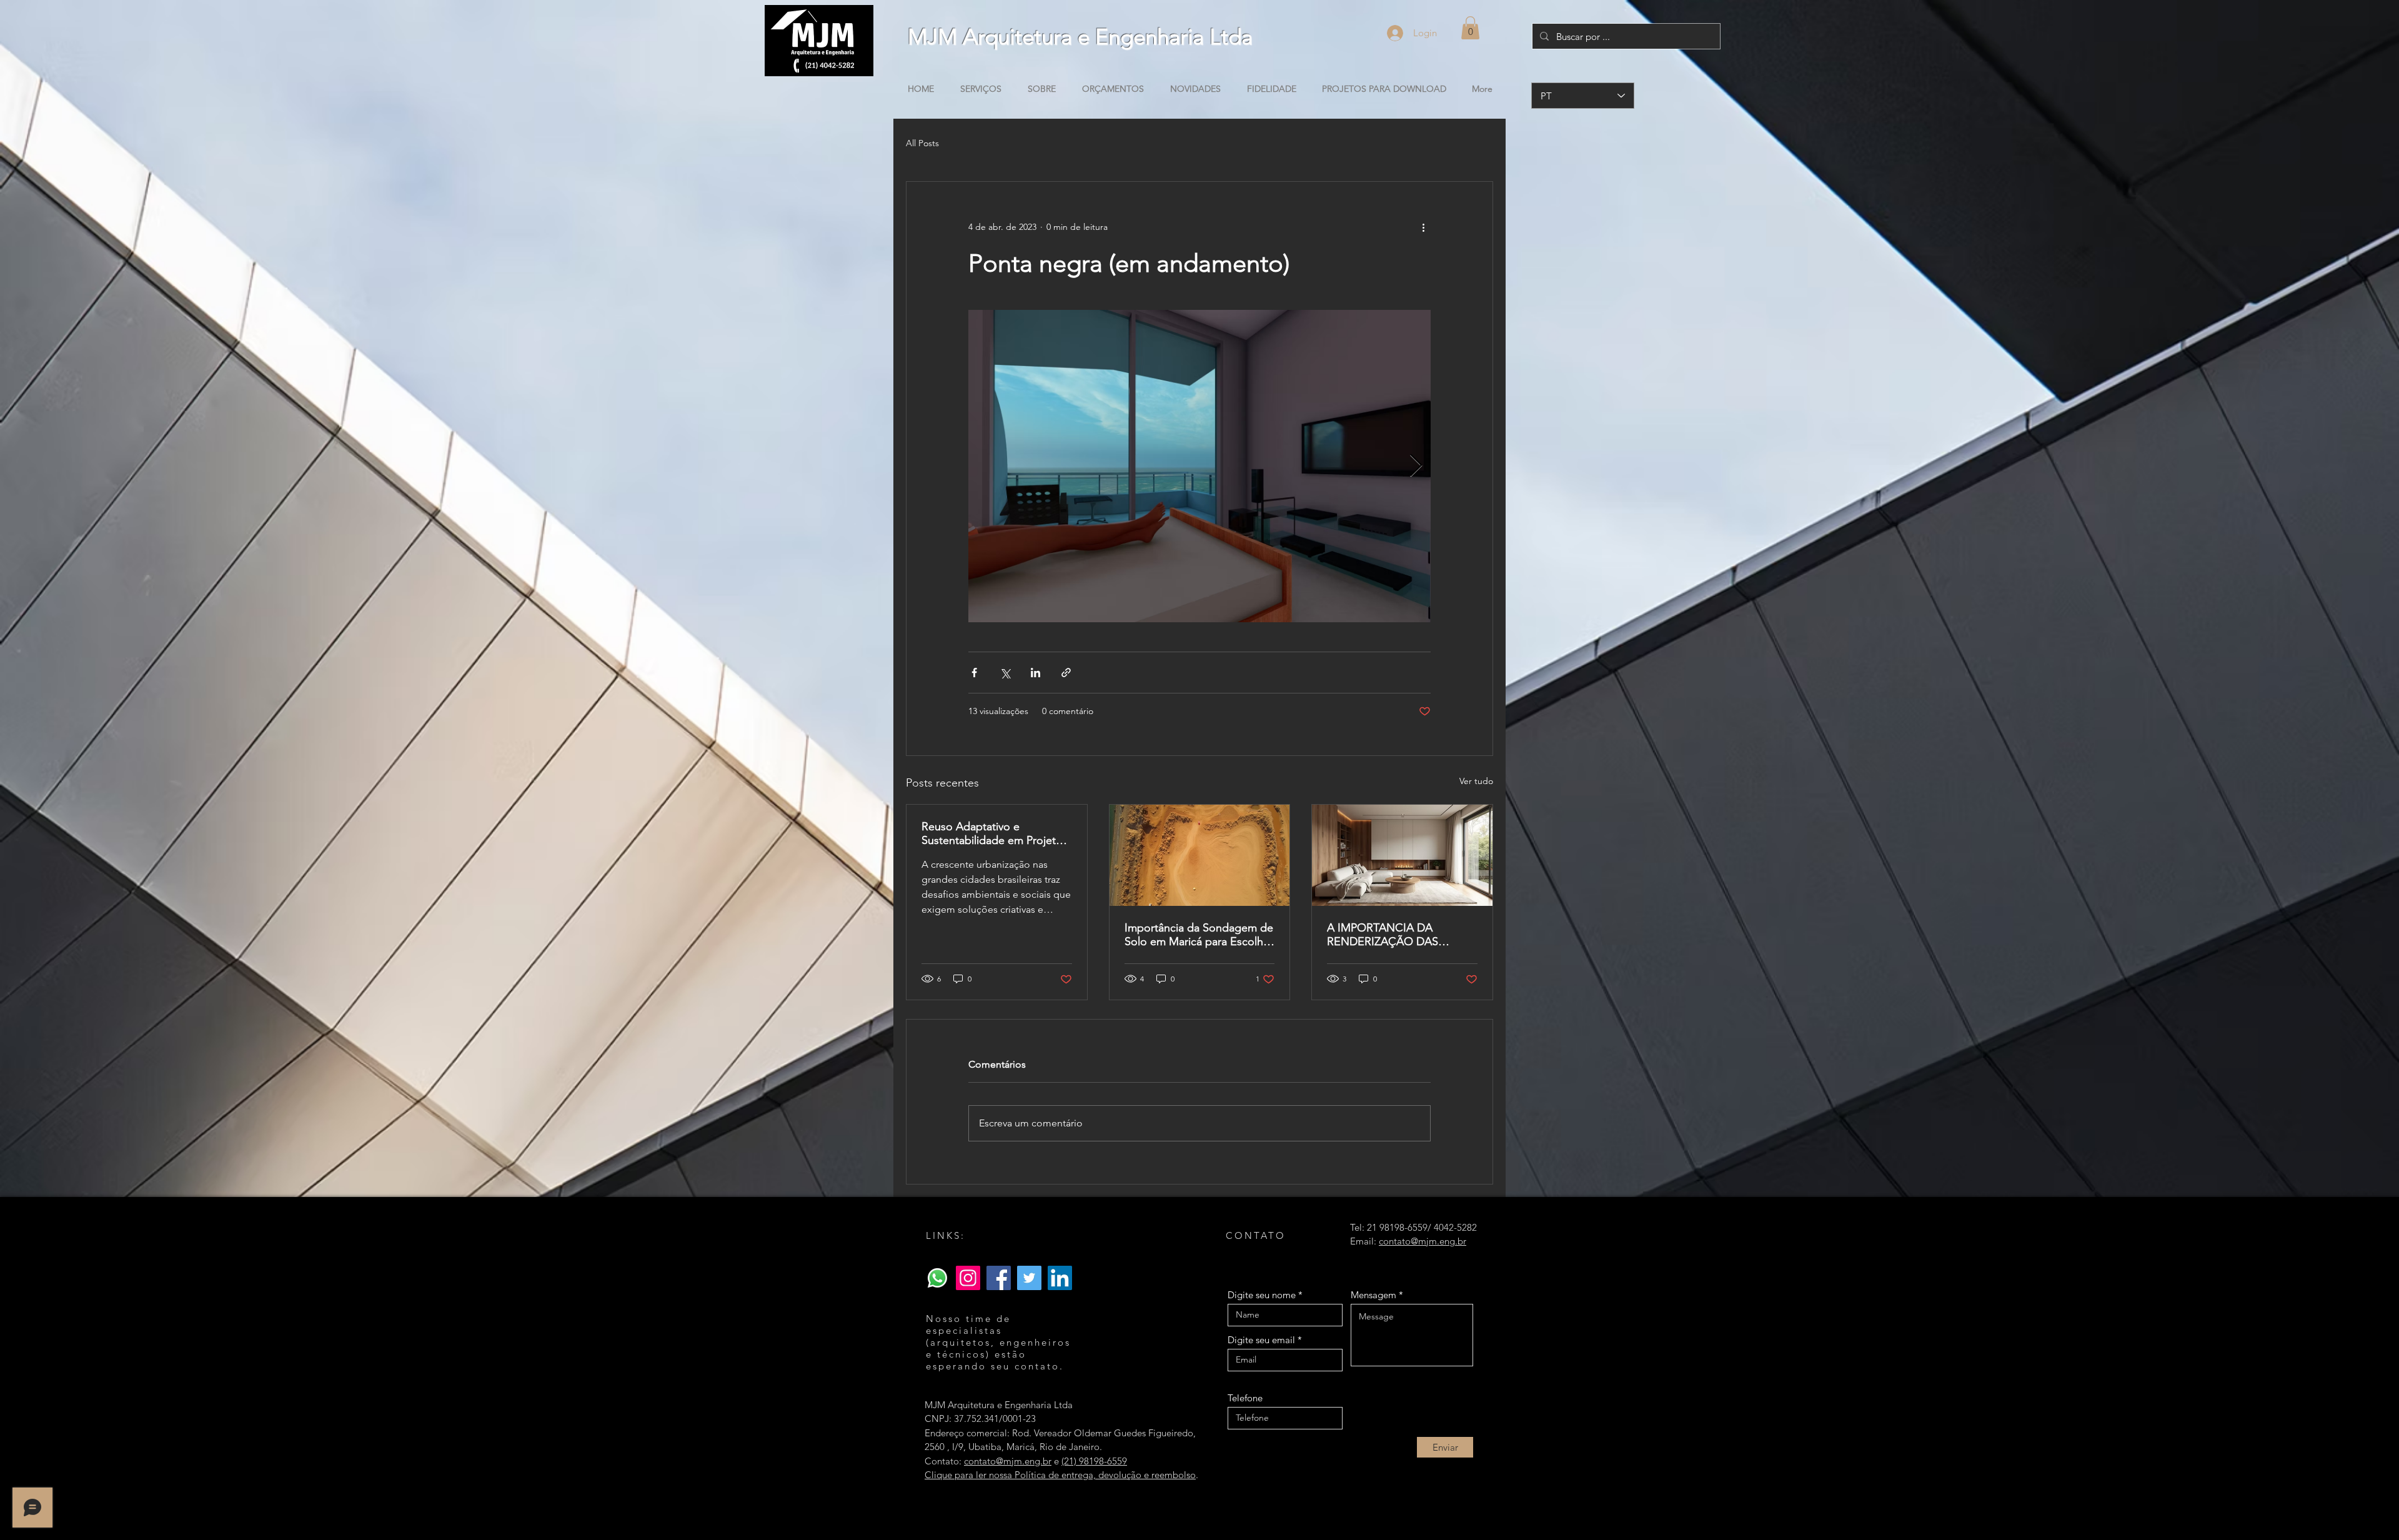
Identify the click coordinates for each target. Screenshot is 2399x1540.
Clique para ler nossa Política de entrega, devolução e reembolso (1060, 1475)
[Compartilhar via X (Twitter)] (1005, 673)
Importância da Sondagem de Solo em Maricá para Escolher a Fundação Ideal (1199, 935)
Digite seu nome (1262, 1295)
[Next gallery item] (1416, 466)
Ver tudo (1476, 781)
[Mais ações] (1423, 227)
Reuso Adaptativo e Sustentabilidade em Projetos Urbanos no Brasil (995, 833)
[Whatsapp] (937, 1278)
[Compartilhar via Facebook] (974, 673)
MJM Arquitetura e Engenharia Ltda (1080, 37)
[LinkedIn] (1060, 1278)
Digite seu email (1261, 1340)
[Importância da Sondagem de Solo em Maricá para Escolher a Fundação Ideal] (1200, 855)
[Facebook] (999, 1278)
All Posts (922, 143)
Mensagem (1373, 1295)
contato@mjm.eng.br (1008, 1461)
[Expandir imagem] (1199, 466)
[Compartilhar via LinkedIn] (1036, 673)
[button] (1470, 28)
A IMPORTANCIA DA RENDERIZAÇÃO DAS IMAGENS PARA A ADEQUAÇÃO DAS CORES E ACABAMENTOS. (1401, 935)
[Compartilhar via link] (1066, 673)
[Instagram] (968, 1278)
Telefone (1245, 1398)
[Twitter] (1029, 1278)
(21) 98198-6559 (1094, 1461)
